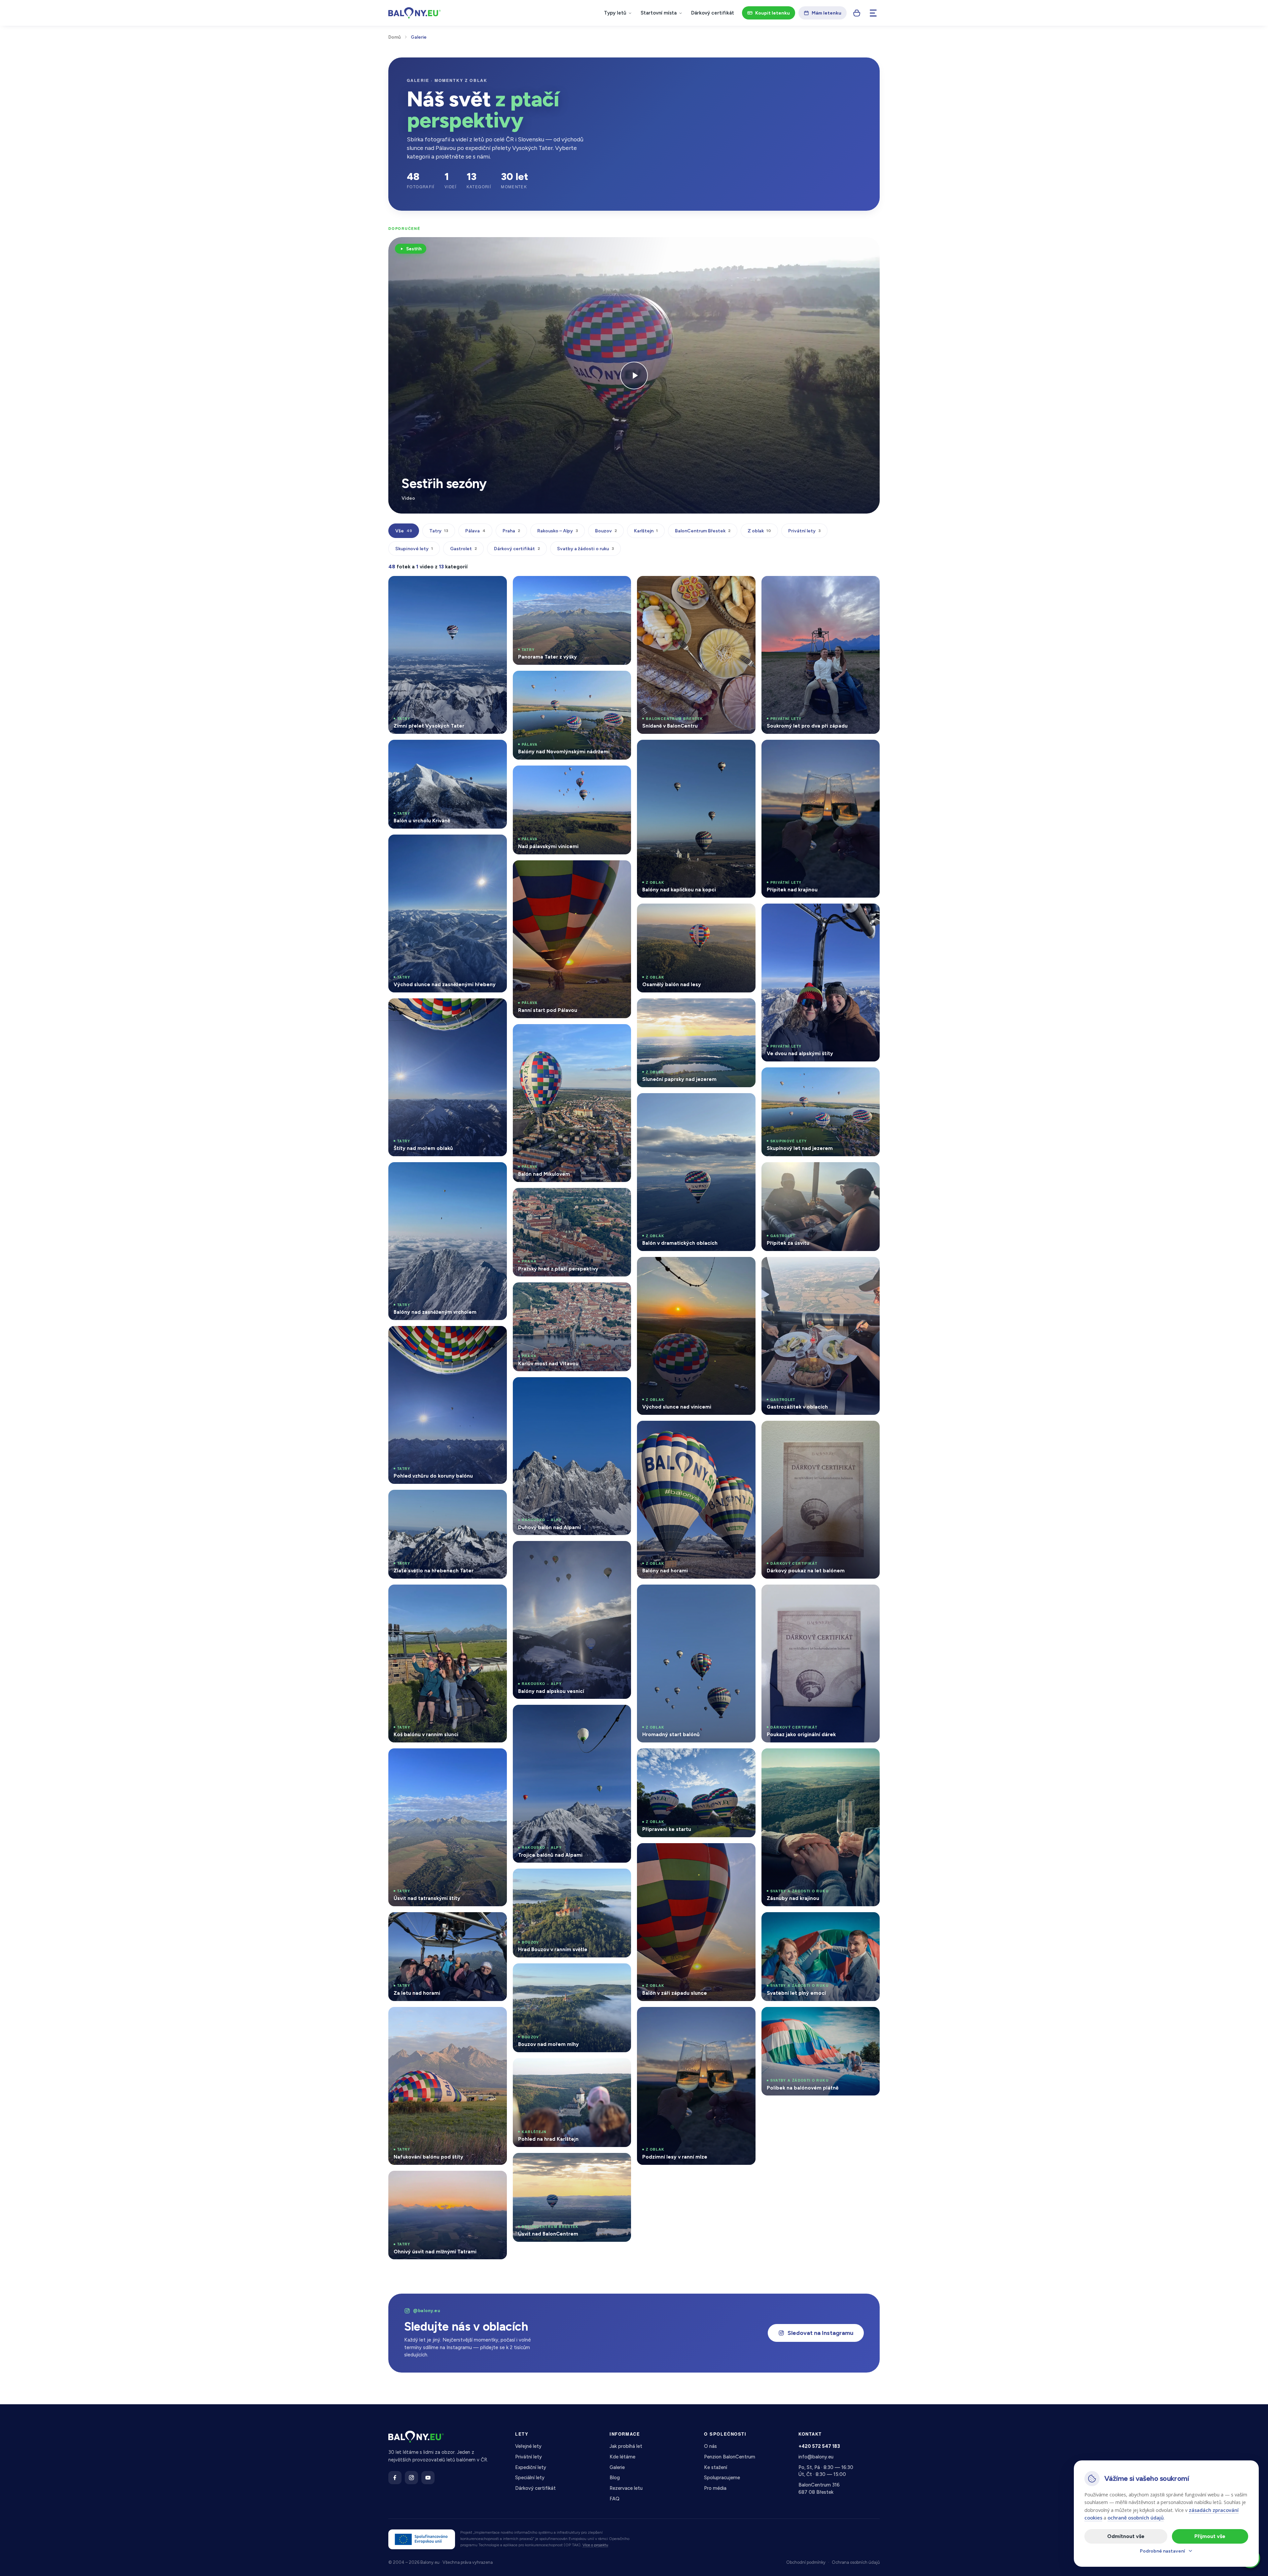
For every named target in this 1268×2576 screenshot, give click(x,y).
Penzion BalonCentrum (730, 2457)
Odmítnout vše (1126, 2536)
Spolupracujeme (722, 2478)
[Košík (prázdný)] (857, 13)
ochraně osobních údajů (1136, 2518)
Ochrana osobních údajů (856, 2562)
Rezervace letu (626, 2488)
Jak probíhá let (626, 2446)
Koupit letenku (773, 13)
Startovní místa (659, 13)
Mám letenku (827, 13)
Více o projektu (595, 2545)
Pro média (715, 2488)
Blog (615, 2478)
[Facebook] (395, 2478)
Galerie (617, 2467)
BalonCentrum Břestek (703, 531)
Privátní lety (804, 531)
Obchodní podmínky (806, 2562)
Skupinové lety (414, 549)
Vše (404, 531)
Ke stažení (716, 2467)
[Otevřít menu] (873, 13)
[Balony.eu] (415, 13)
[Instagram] (411, 2478)
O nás (710, 2446)
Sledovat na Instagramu (820, 2333)
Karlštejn (646, 531)
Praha (511, 531)
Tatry (439, 531)
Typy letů (615, 13)
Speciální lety (530, 2478)
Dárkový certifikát (713, 13)
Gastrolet (463, 549)
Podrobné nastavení (1162, 2551)
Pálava (475, 531)
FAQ (615, 2499)
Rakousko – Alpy (558, 531)
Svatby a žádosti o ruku (585, 549)
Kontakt (810, 2434)
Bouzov (606, 531)
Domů (395, 37)
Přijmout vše (1210, 2536)
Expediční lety (531, 2467)
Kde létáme (622, 2457)
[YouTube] (428, 2478)
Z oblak (759, 531)
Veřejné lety (528, 2446)
